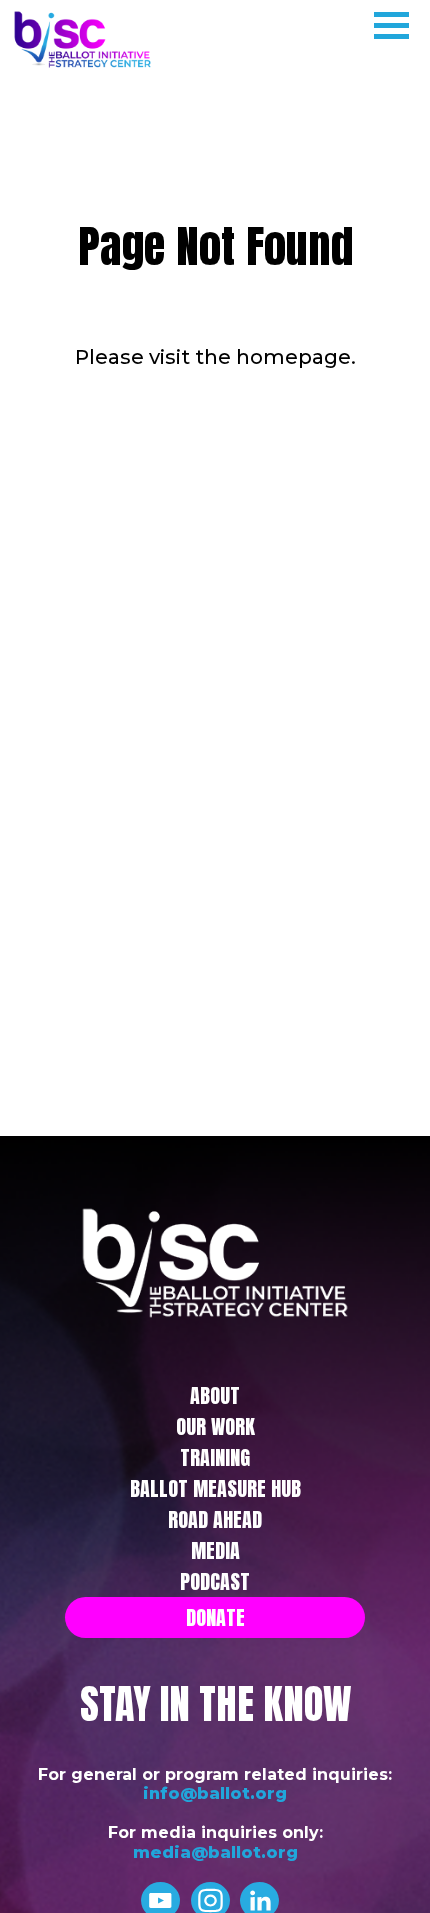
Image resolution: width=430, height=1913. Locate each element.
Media (215, 1550)
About (215, 1395)
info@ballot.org (215, 1793)
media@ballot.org (215, 1852)
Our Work (215, 1426)
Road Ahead (215, 1519)
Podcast (215, 1581)
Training (215, 1457)
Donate (215, 1617)
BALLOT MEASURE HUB (215, 1488)
